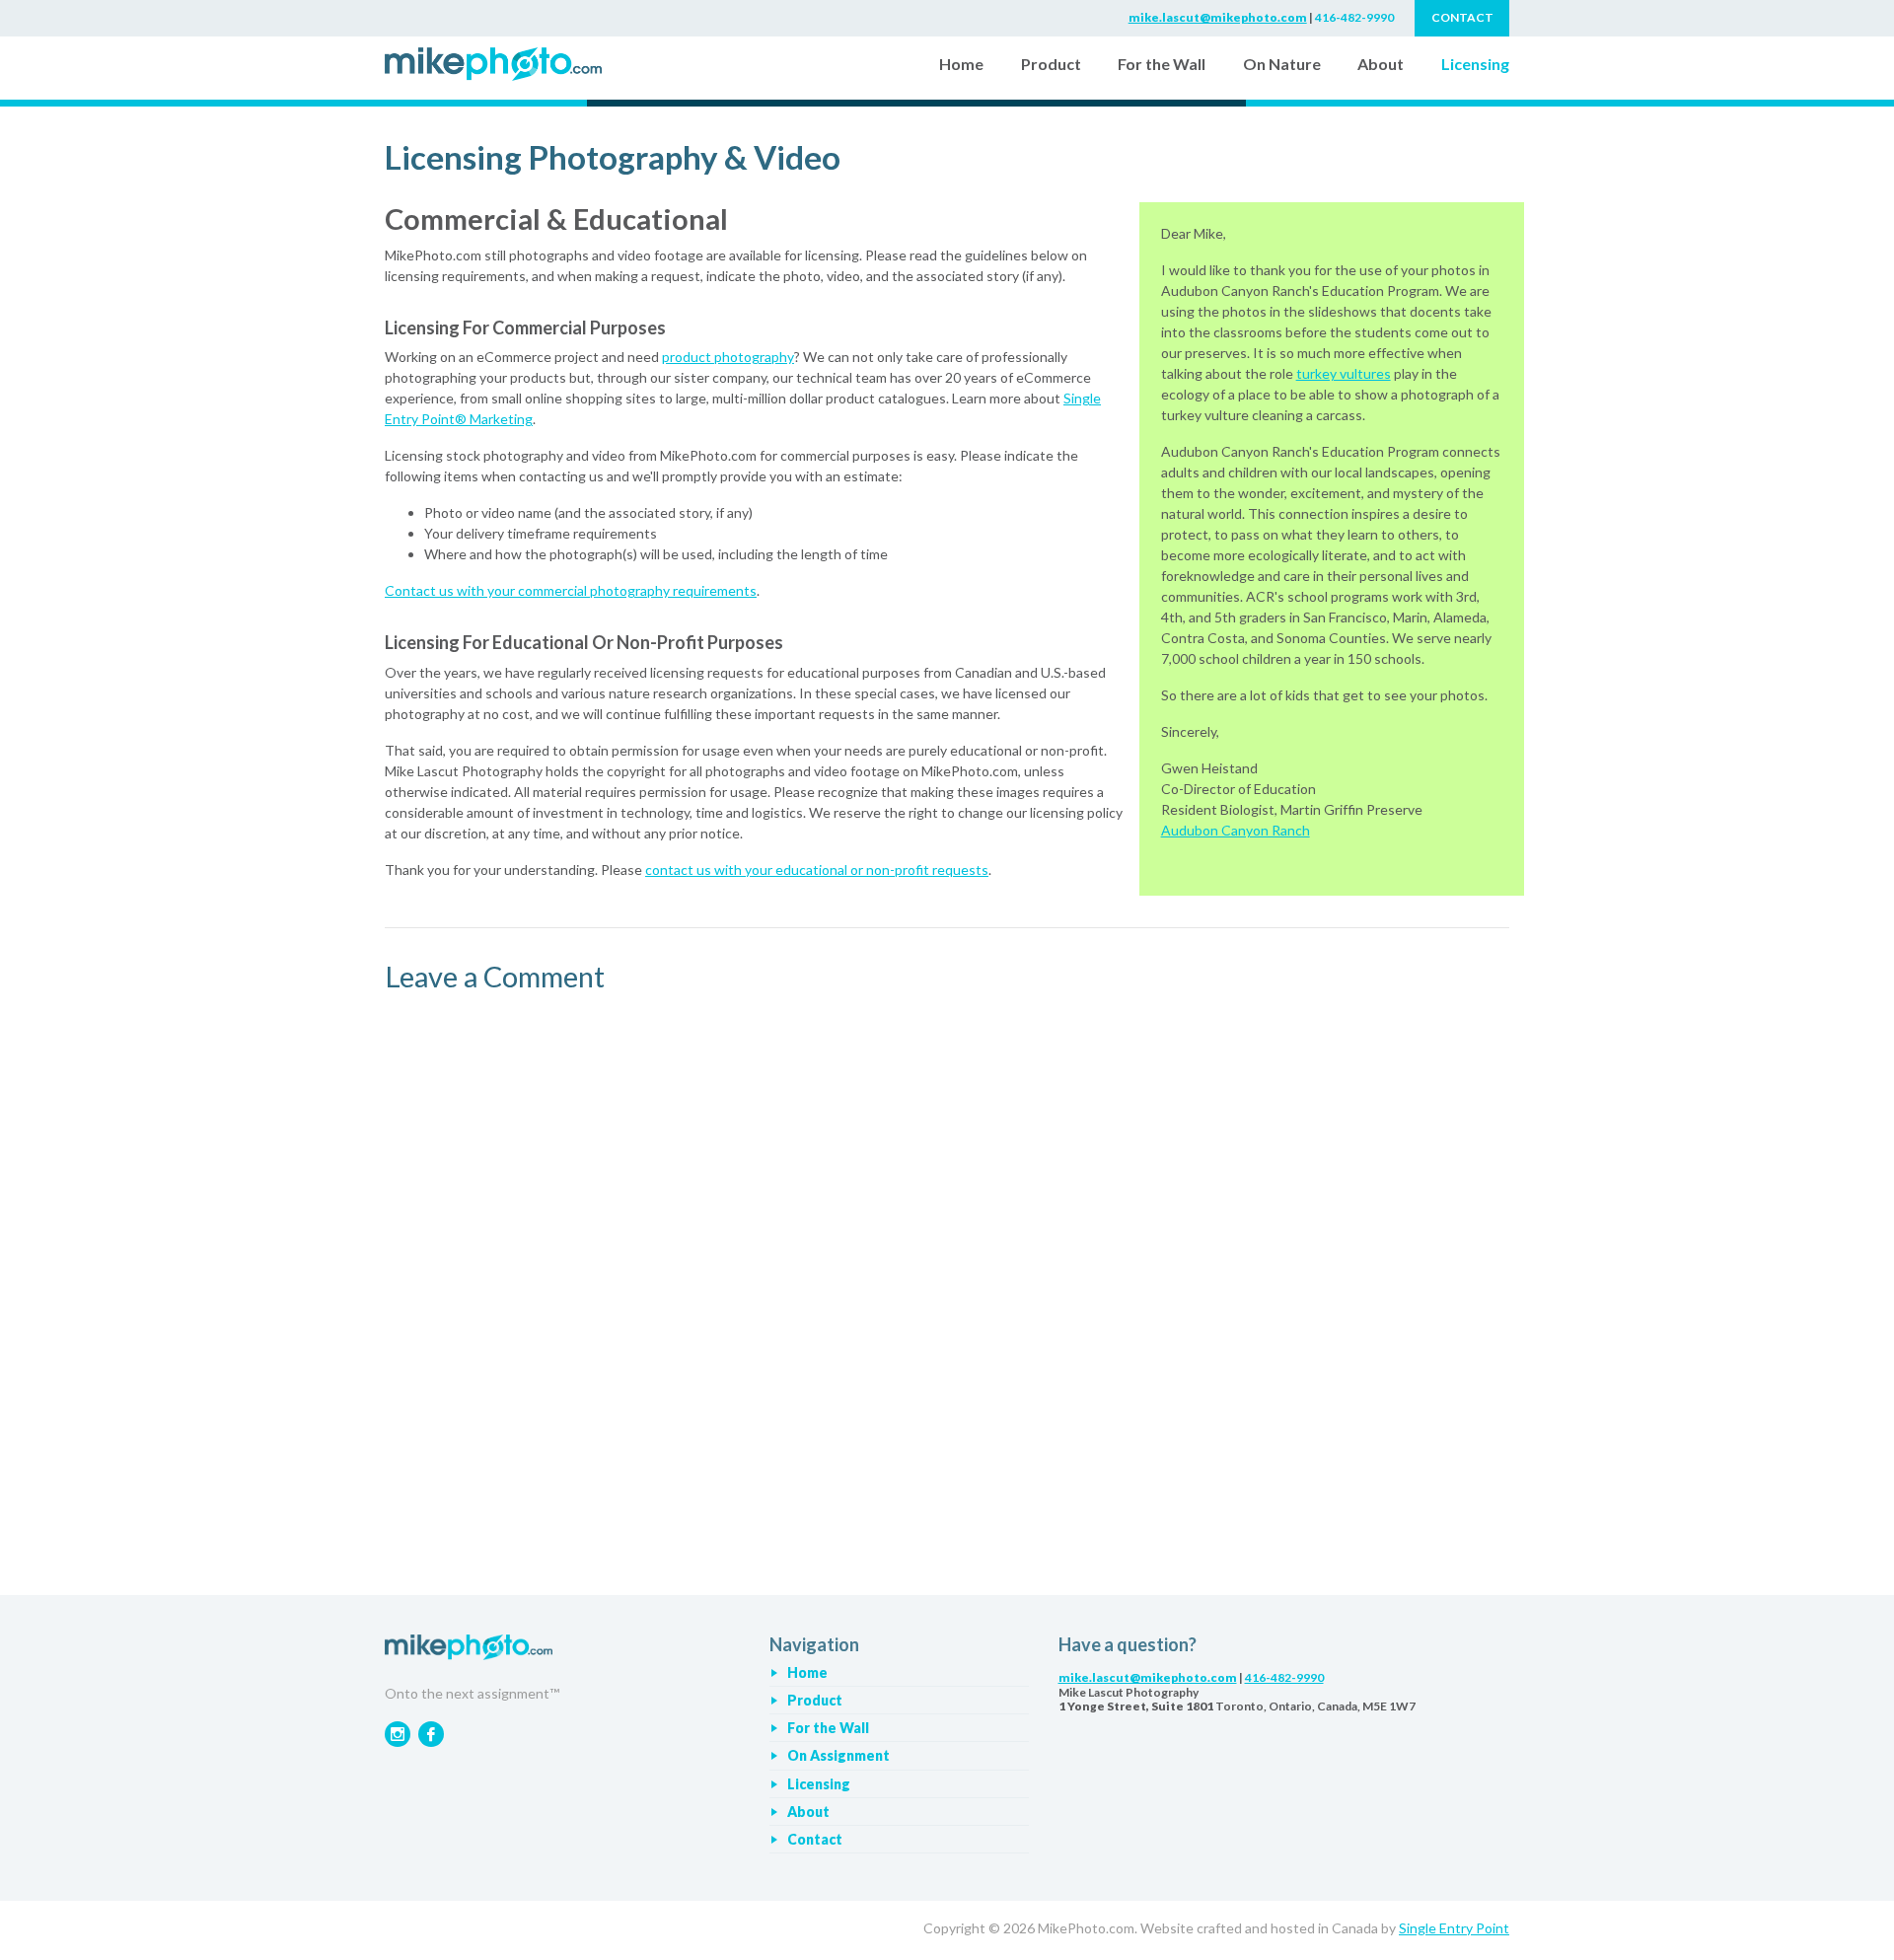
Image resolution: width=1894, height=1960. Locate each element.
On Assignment (838, 1755)
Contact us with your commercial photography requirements (571, 590)
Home (965, 63)
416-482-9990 (1354, 17)
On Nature (1282, 64)
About (1381, 64)
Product (1051, 64)
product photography (728, 357)
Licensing (1475, 64)
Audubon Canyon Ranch (1236, 830)
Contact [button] (1462, 17)
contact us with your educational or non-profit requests (817, 870)
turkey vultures (1344, 373)
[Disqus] (947, 1272)
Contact (815, 1839)
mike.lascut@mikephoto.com (1218, 17)
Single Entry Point (1454, 1928)
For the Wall (1162, 64)
